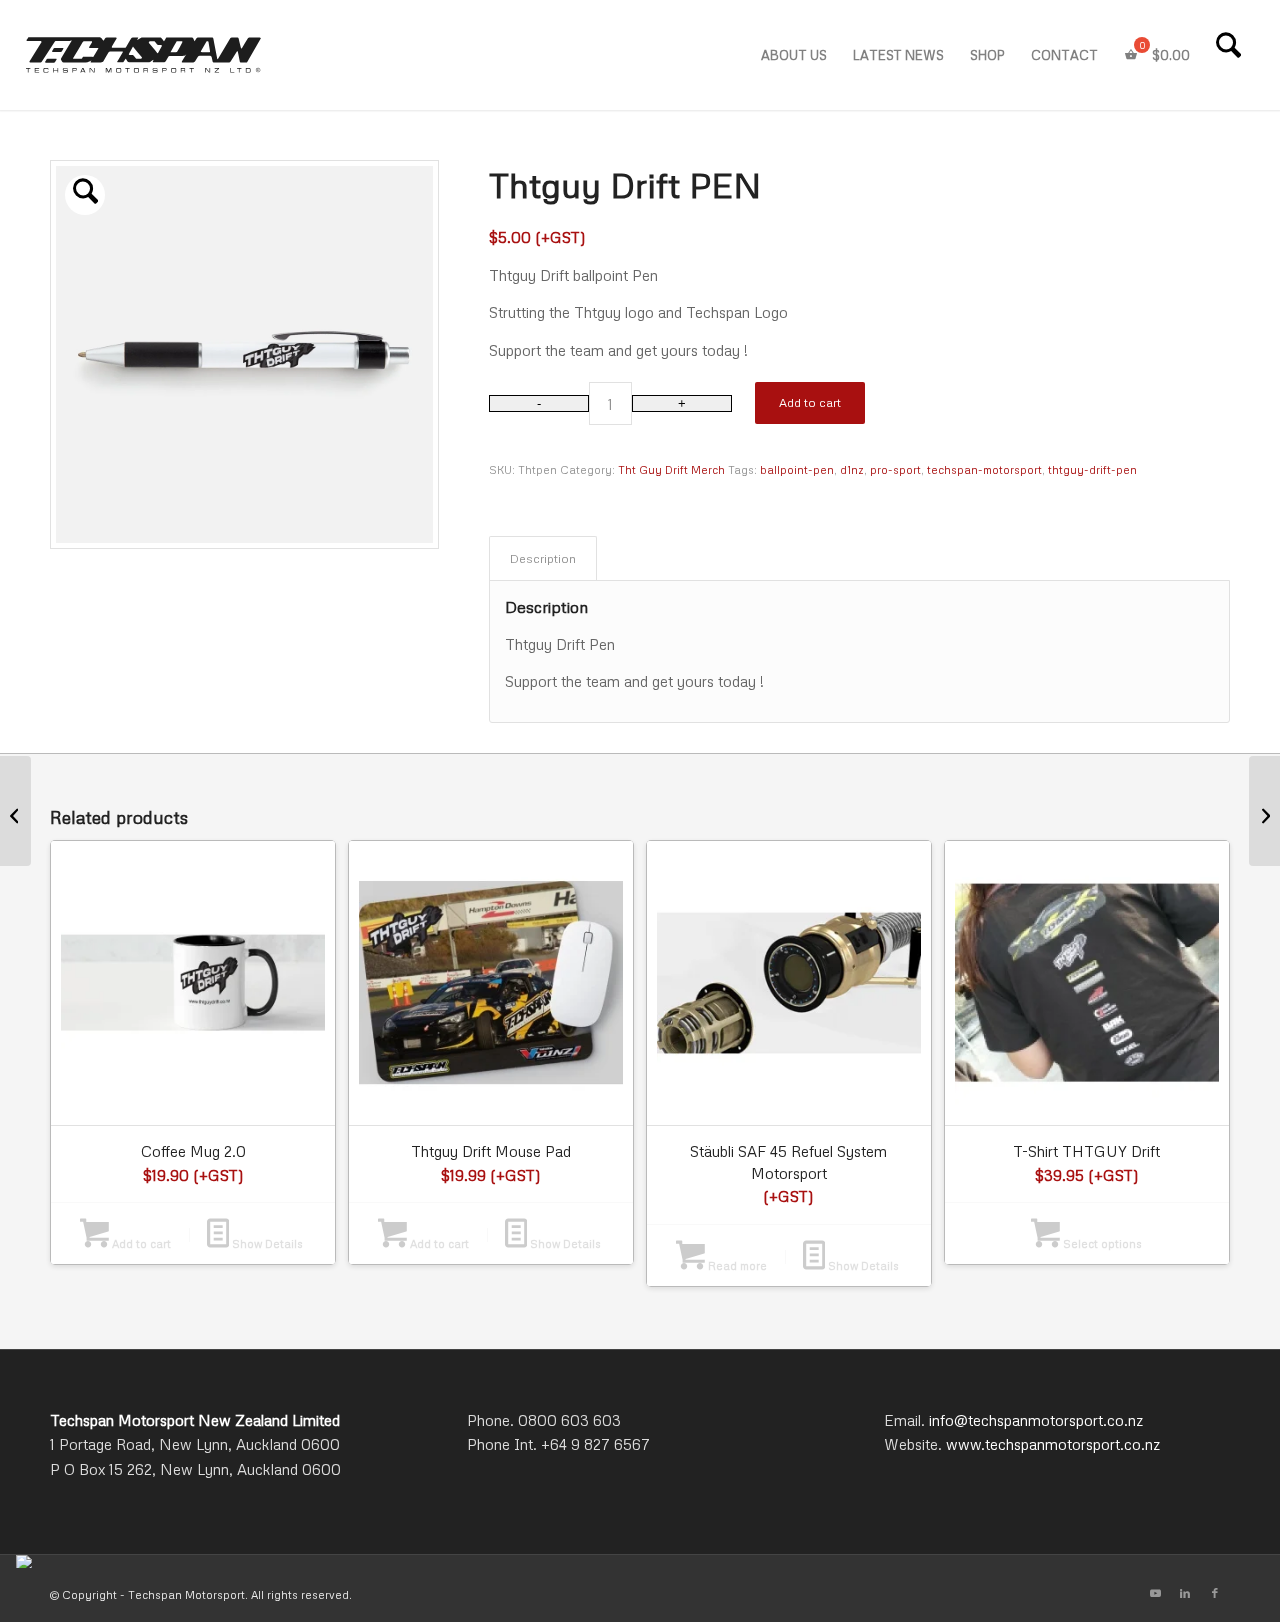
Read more (736, 1265)
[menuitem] (794, 55)
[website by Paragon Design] (26, 1561)
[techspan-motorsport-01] (144, 55)
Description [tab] (543, 558)
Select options (1101, 1243)
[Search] (1228, 55)
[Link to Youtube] (1155, 1593)
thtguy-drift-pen (1092, 469)
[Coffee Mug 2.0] (15, 811)
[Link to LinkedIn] (1185, 1593)
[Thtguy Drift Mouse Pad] (1264, 811)
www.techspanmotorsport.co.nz (1053, 1444)
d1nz (852, 469)
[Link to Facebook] (1215, 1593)
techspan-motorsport (984, 469)
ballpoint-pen (797, 469)
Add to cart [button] (140, 1243)
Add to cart (810, 402)
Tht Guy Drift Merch (671, 469)
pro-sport (895, 469)
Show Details (266, 1243)
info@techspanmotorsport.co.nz (1036, 1420)
